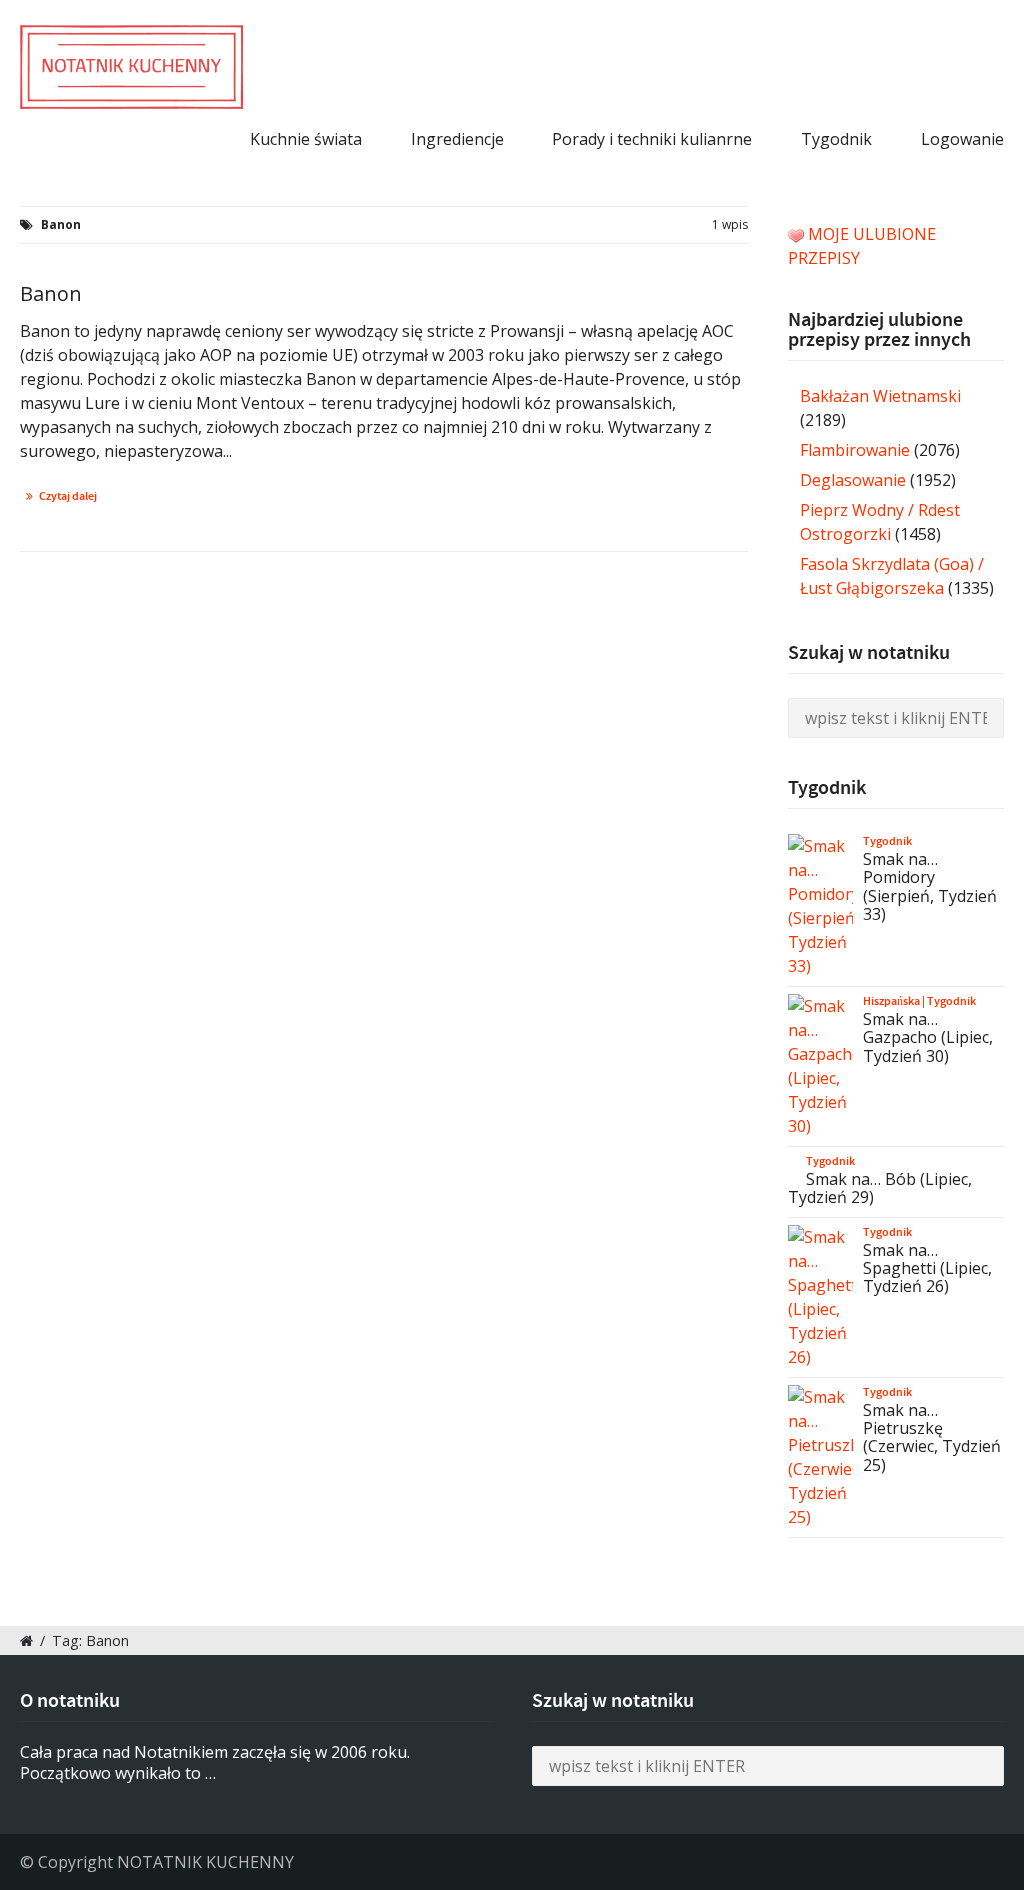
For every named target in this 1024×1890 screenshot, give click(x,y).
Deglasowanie (853, 480)
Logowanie (962, 139)
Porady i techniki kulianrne (652, 139)
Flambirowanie (855, 450)
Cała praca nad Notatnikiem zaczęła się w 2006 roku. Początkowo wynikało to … (215, 1762)
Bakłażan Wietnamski (880, 396)
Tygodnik (836, 139)
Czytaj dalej (68, 496)
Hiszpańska (891, 1001)
